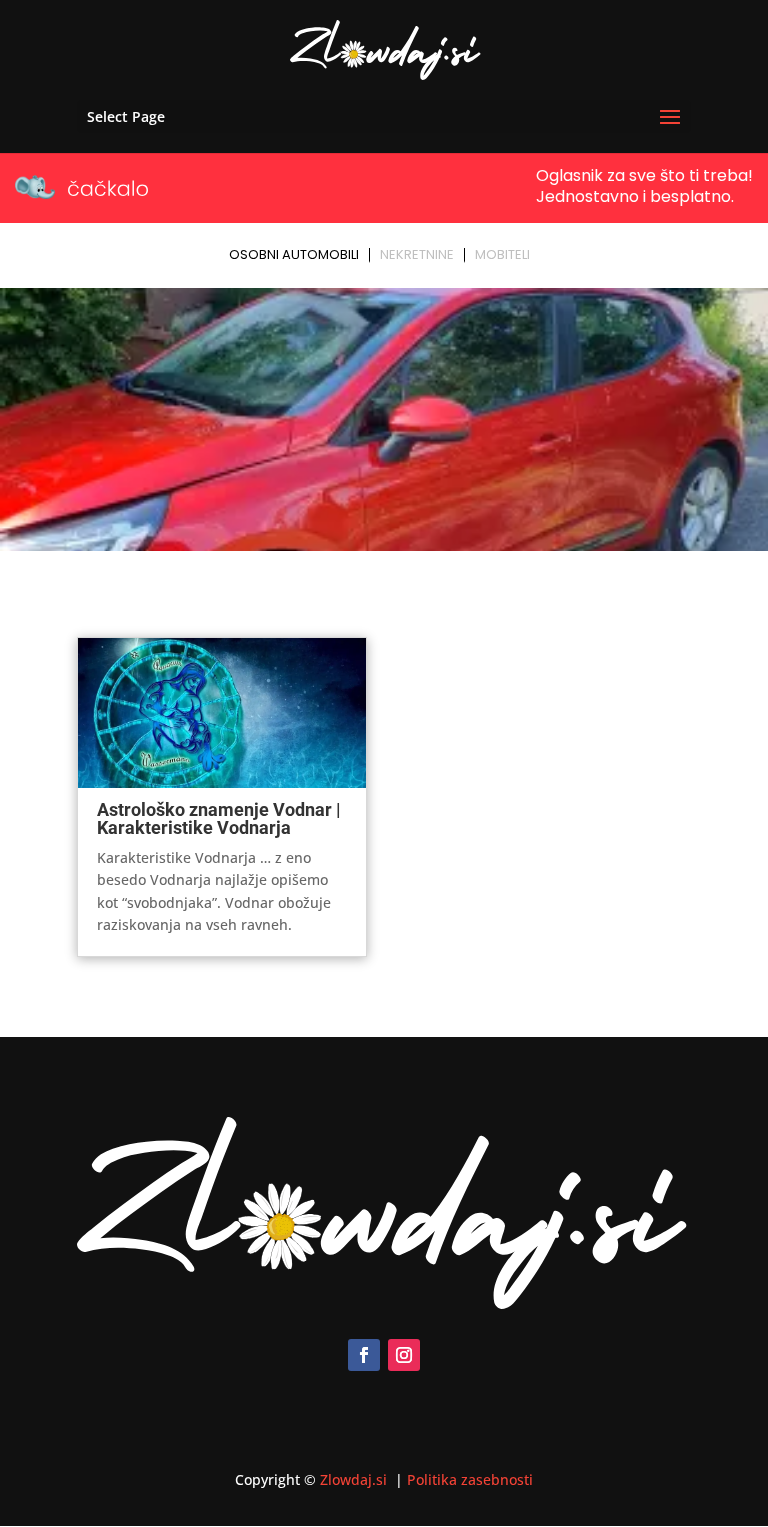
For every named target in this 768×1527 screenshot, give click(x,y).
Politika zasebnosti (470, 1479)
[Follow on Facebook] (364, 1355)
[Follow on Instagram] (404, 1355)
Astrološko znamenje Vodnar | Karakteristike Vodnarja (219, 818)
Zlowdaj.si (355, 1479)
